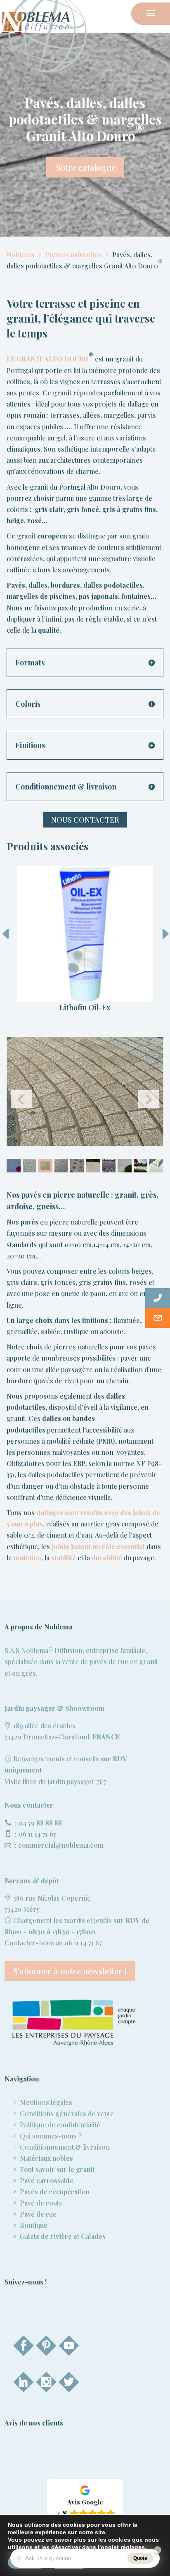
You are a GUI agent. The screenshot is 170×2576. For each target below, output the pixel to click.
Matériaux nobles (46, 2158)
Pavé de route (41, 2203)
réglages (133, 2547)
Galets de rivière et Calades (63, 2236)
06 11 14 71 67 (37, 1834)
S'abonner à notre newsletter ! (70, 1971)
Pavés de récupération (55, 2192)
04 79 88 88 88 (40, 1823)
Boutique (34, 2225)
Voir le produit (85, 937)
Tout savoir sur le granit (57, 2169)
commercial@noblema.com (61, 1845)
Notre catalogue (85, 167)
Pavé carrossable (47, 2180)
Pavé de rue (38, 2214)
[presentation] (158, 935)
